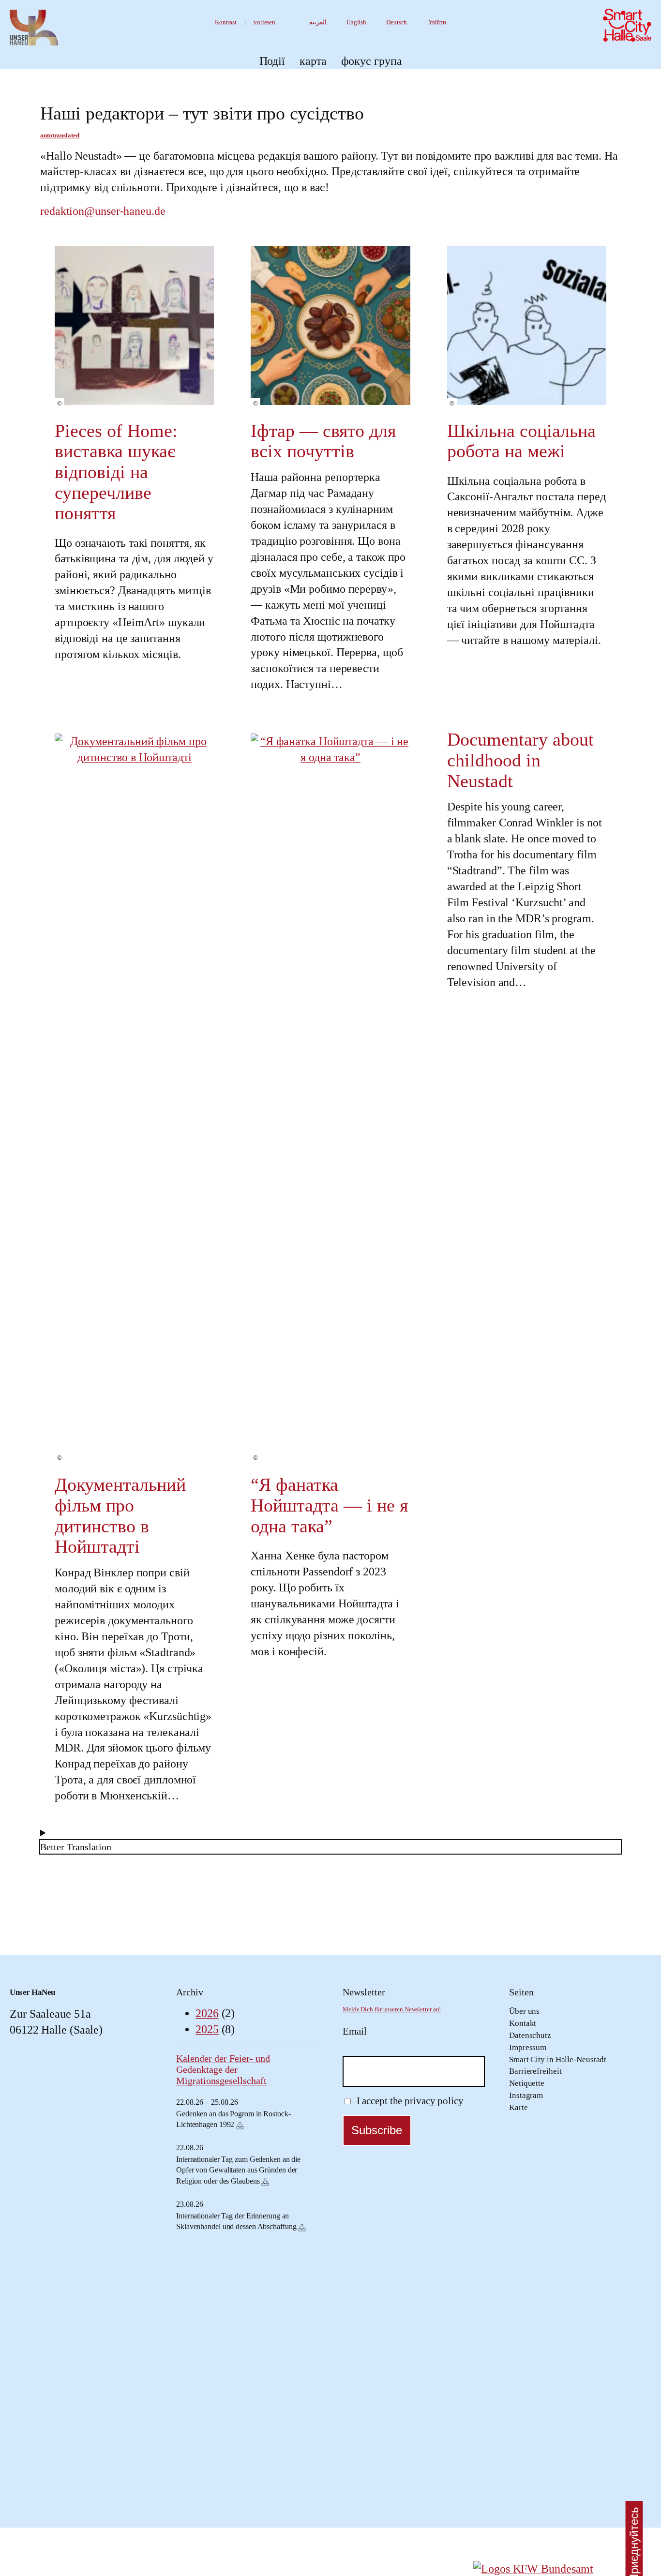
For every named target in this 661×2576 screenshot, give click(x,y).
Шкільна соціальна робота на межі (521, 441)
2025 (207, 2029)
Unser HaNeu (32, 1992)
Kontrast (226, 22)
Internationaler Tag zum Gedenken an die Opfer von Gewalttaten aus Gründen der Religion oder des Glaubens (238, 2170)
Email (355, 2031)
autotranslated (60, 135)
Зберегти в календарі (240, 2126)
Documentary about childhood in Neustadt (520, 760)
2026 (207, 2013)
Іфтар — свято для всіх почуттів (323, 441)
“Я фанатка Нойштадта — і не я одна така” (329, 1505)
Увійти (437, 22)
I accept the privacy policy (409, 2101)
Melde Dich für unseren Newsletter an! (392, 2009)
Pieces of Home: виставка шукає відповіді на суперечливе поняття (116, 472)
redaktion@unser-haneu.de (103, 211)
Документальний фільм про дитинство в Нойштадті (120, 1515)
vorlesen (264, 22)
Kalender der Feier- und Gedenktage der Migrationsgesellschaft (223, 2069)
